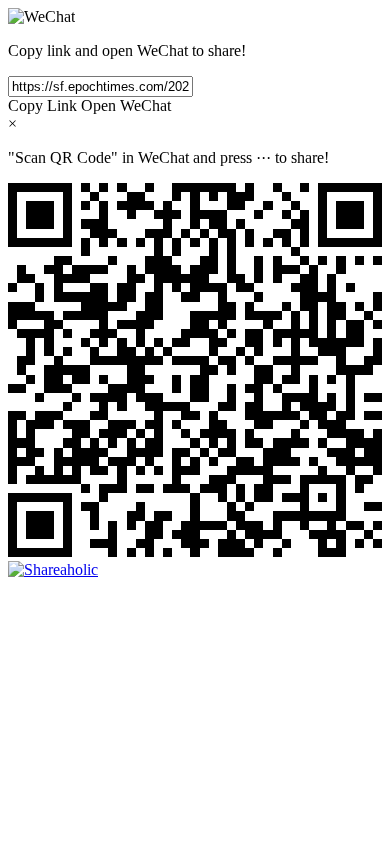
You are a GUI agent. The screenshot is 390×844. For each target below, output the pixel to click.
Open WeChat (126, 105)
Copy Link (42, 105)
